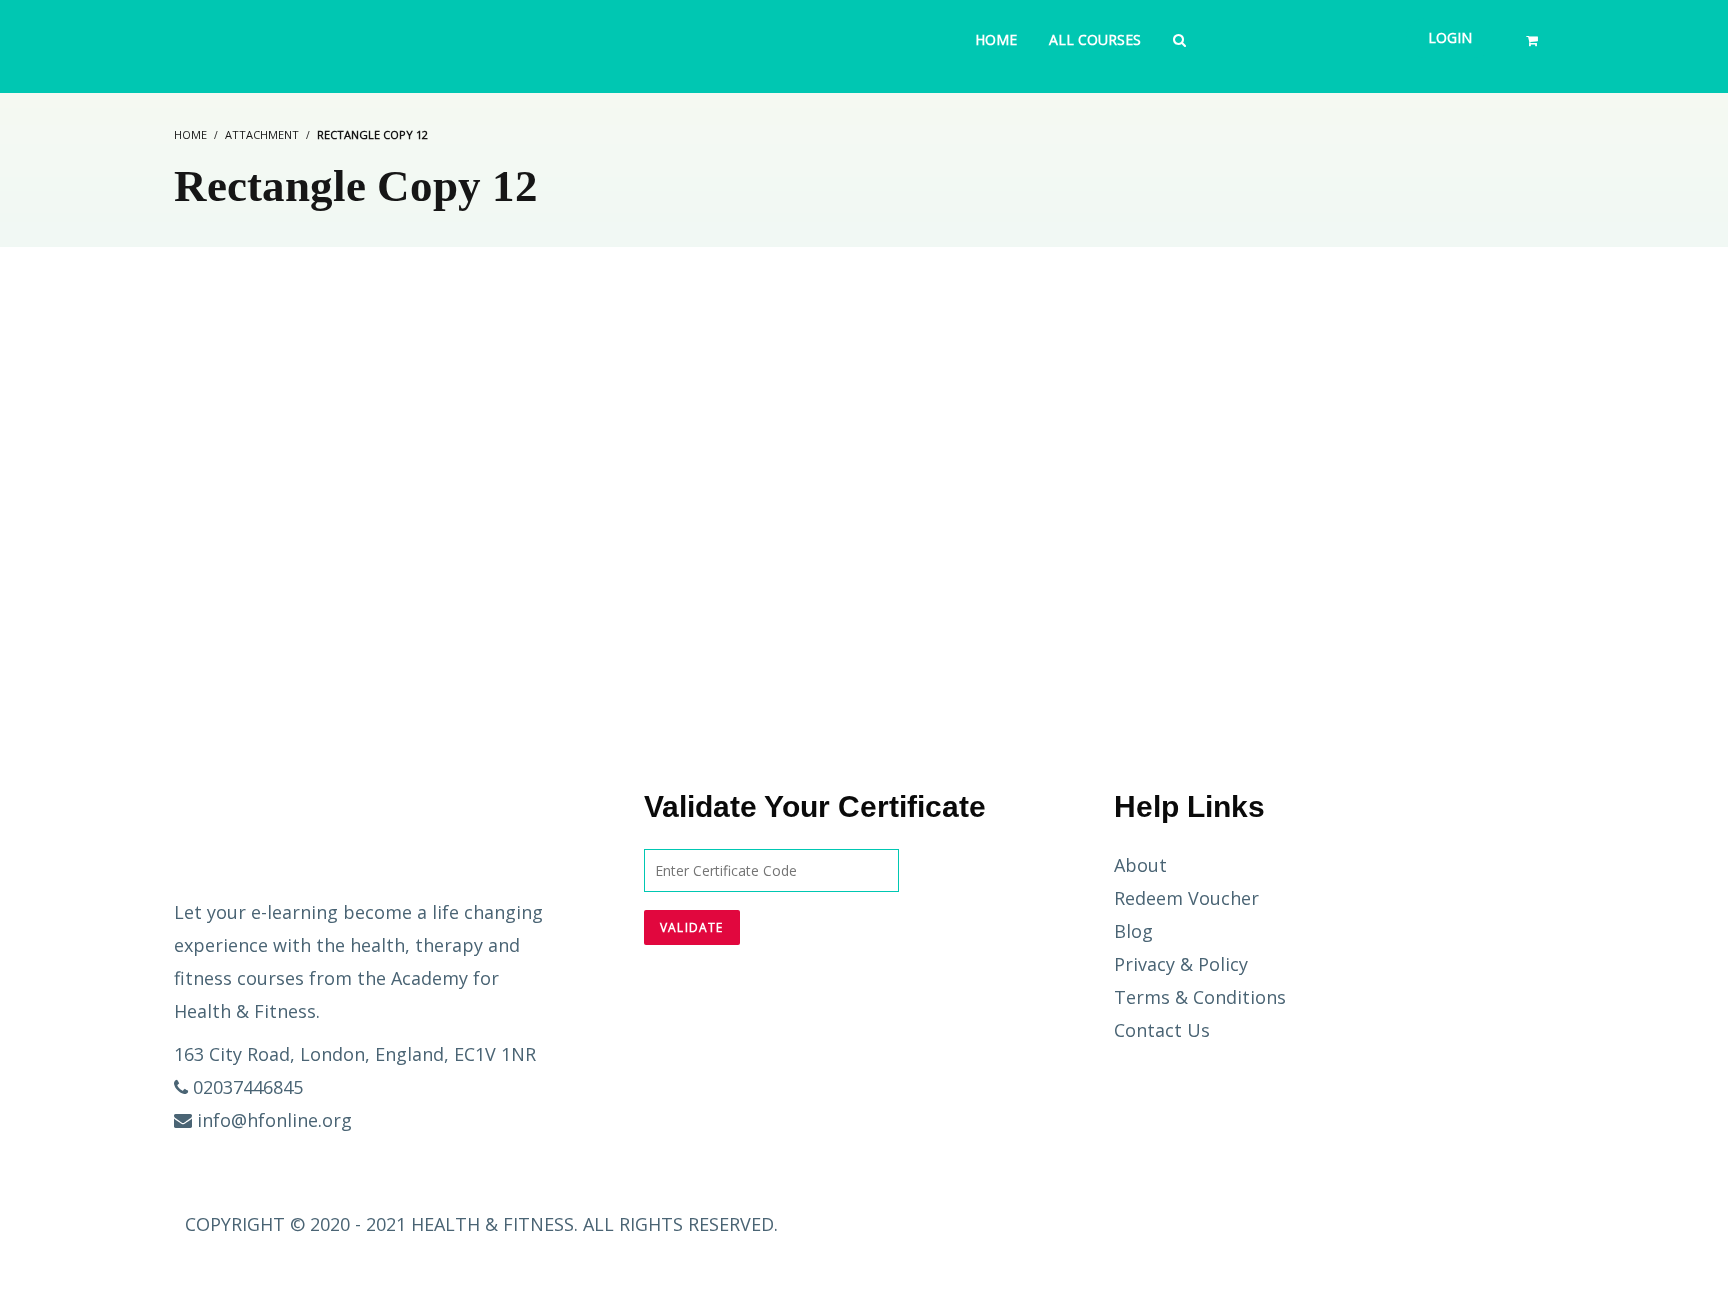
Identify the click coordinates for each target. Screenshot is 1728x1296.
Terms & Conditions (1200, 997)
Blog (1133, 931)
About (1140, 865)
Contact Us (1162, 1030)
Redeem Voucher (1186, 898)
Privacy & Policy (1181, 964)
